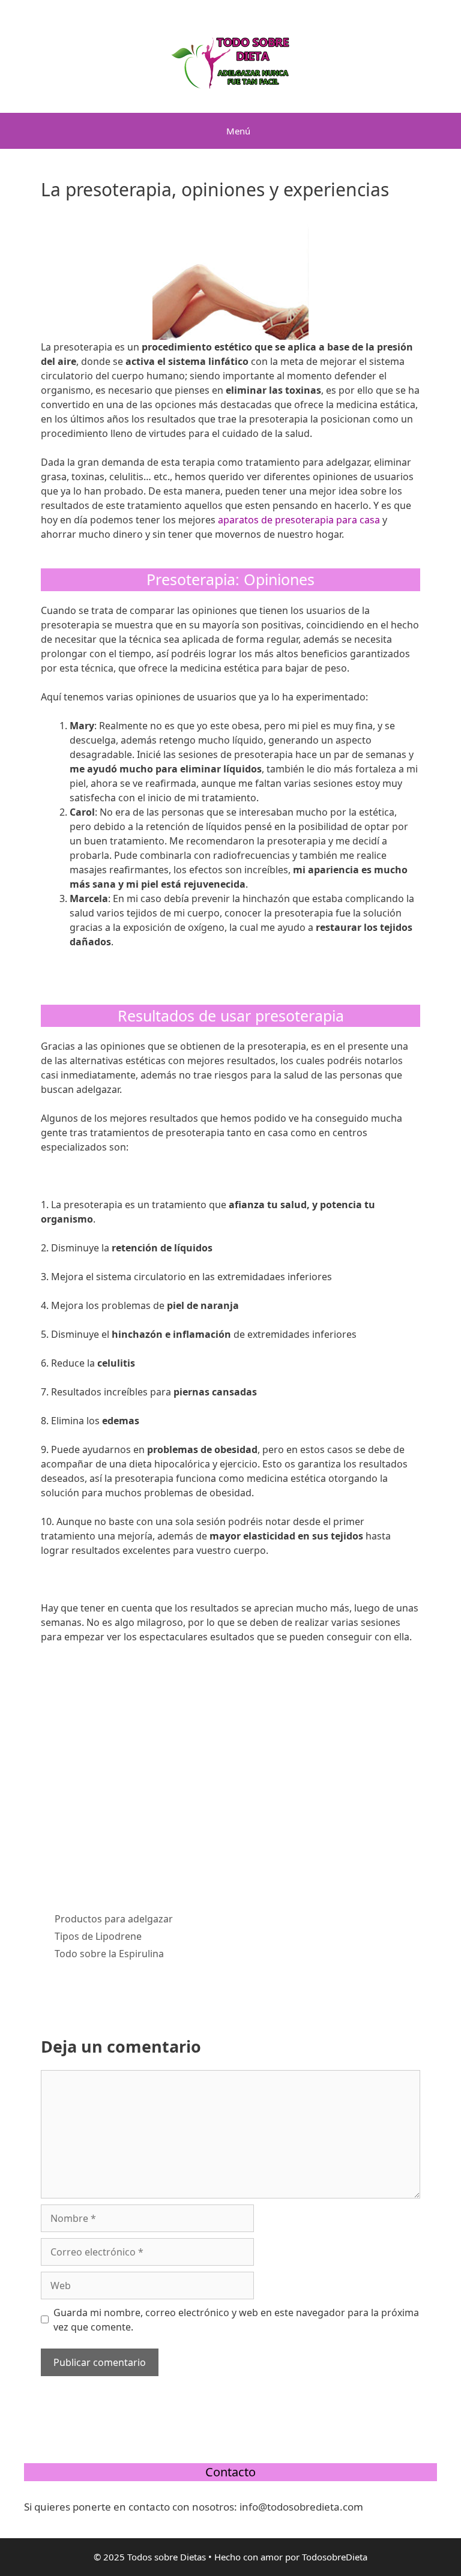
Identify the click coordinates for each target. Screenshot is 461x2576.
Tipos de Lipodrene (98, 1936)
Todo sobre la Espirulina (109, 1954)
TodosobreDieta (335, 2557)
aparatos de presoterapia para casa (299, 520)
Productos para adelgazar (114, 1919)
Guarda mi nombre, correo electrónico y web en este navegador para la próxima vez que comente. (236, 2320)
